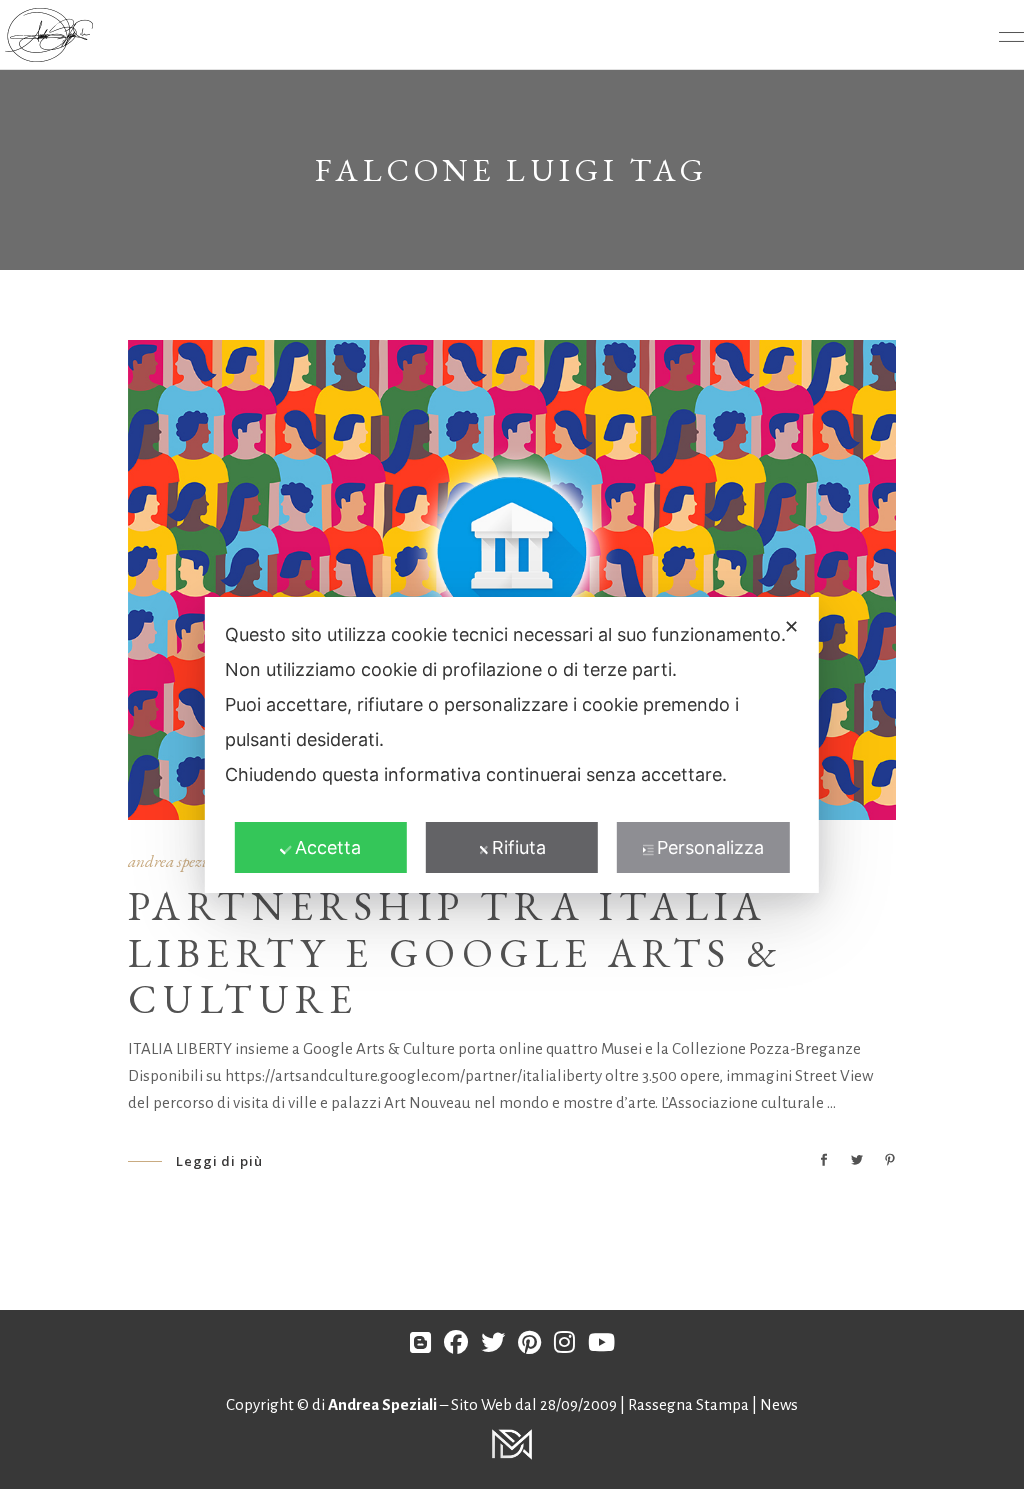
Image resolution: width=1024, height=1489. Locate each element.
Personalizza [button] (710, 847)
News (779, 1404)
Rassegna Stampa (690, 1404)
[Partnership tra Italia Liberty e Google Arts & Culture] (512, 580)
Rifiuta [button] (519, 847)
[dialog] (512, 745)
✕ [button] (791, 626)
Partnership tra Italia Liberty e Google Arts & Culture (455, 953)
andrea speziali (176, 861)
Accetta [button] (328, 847)
